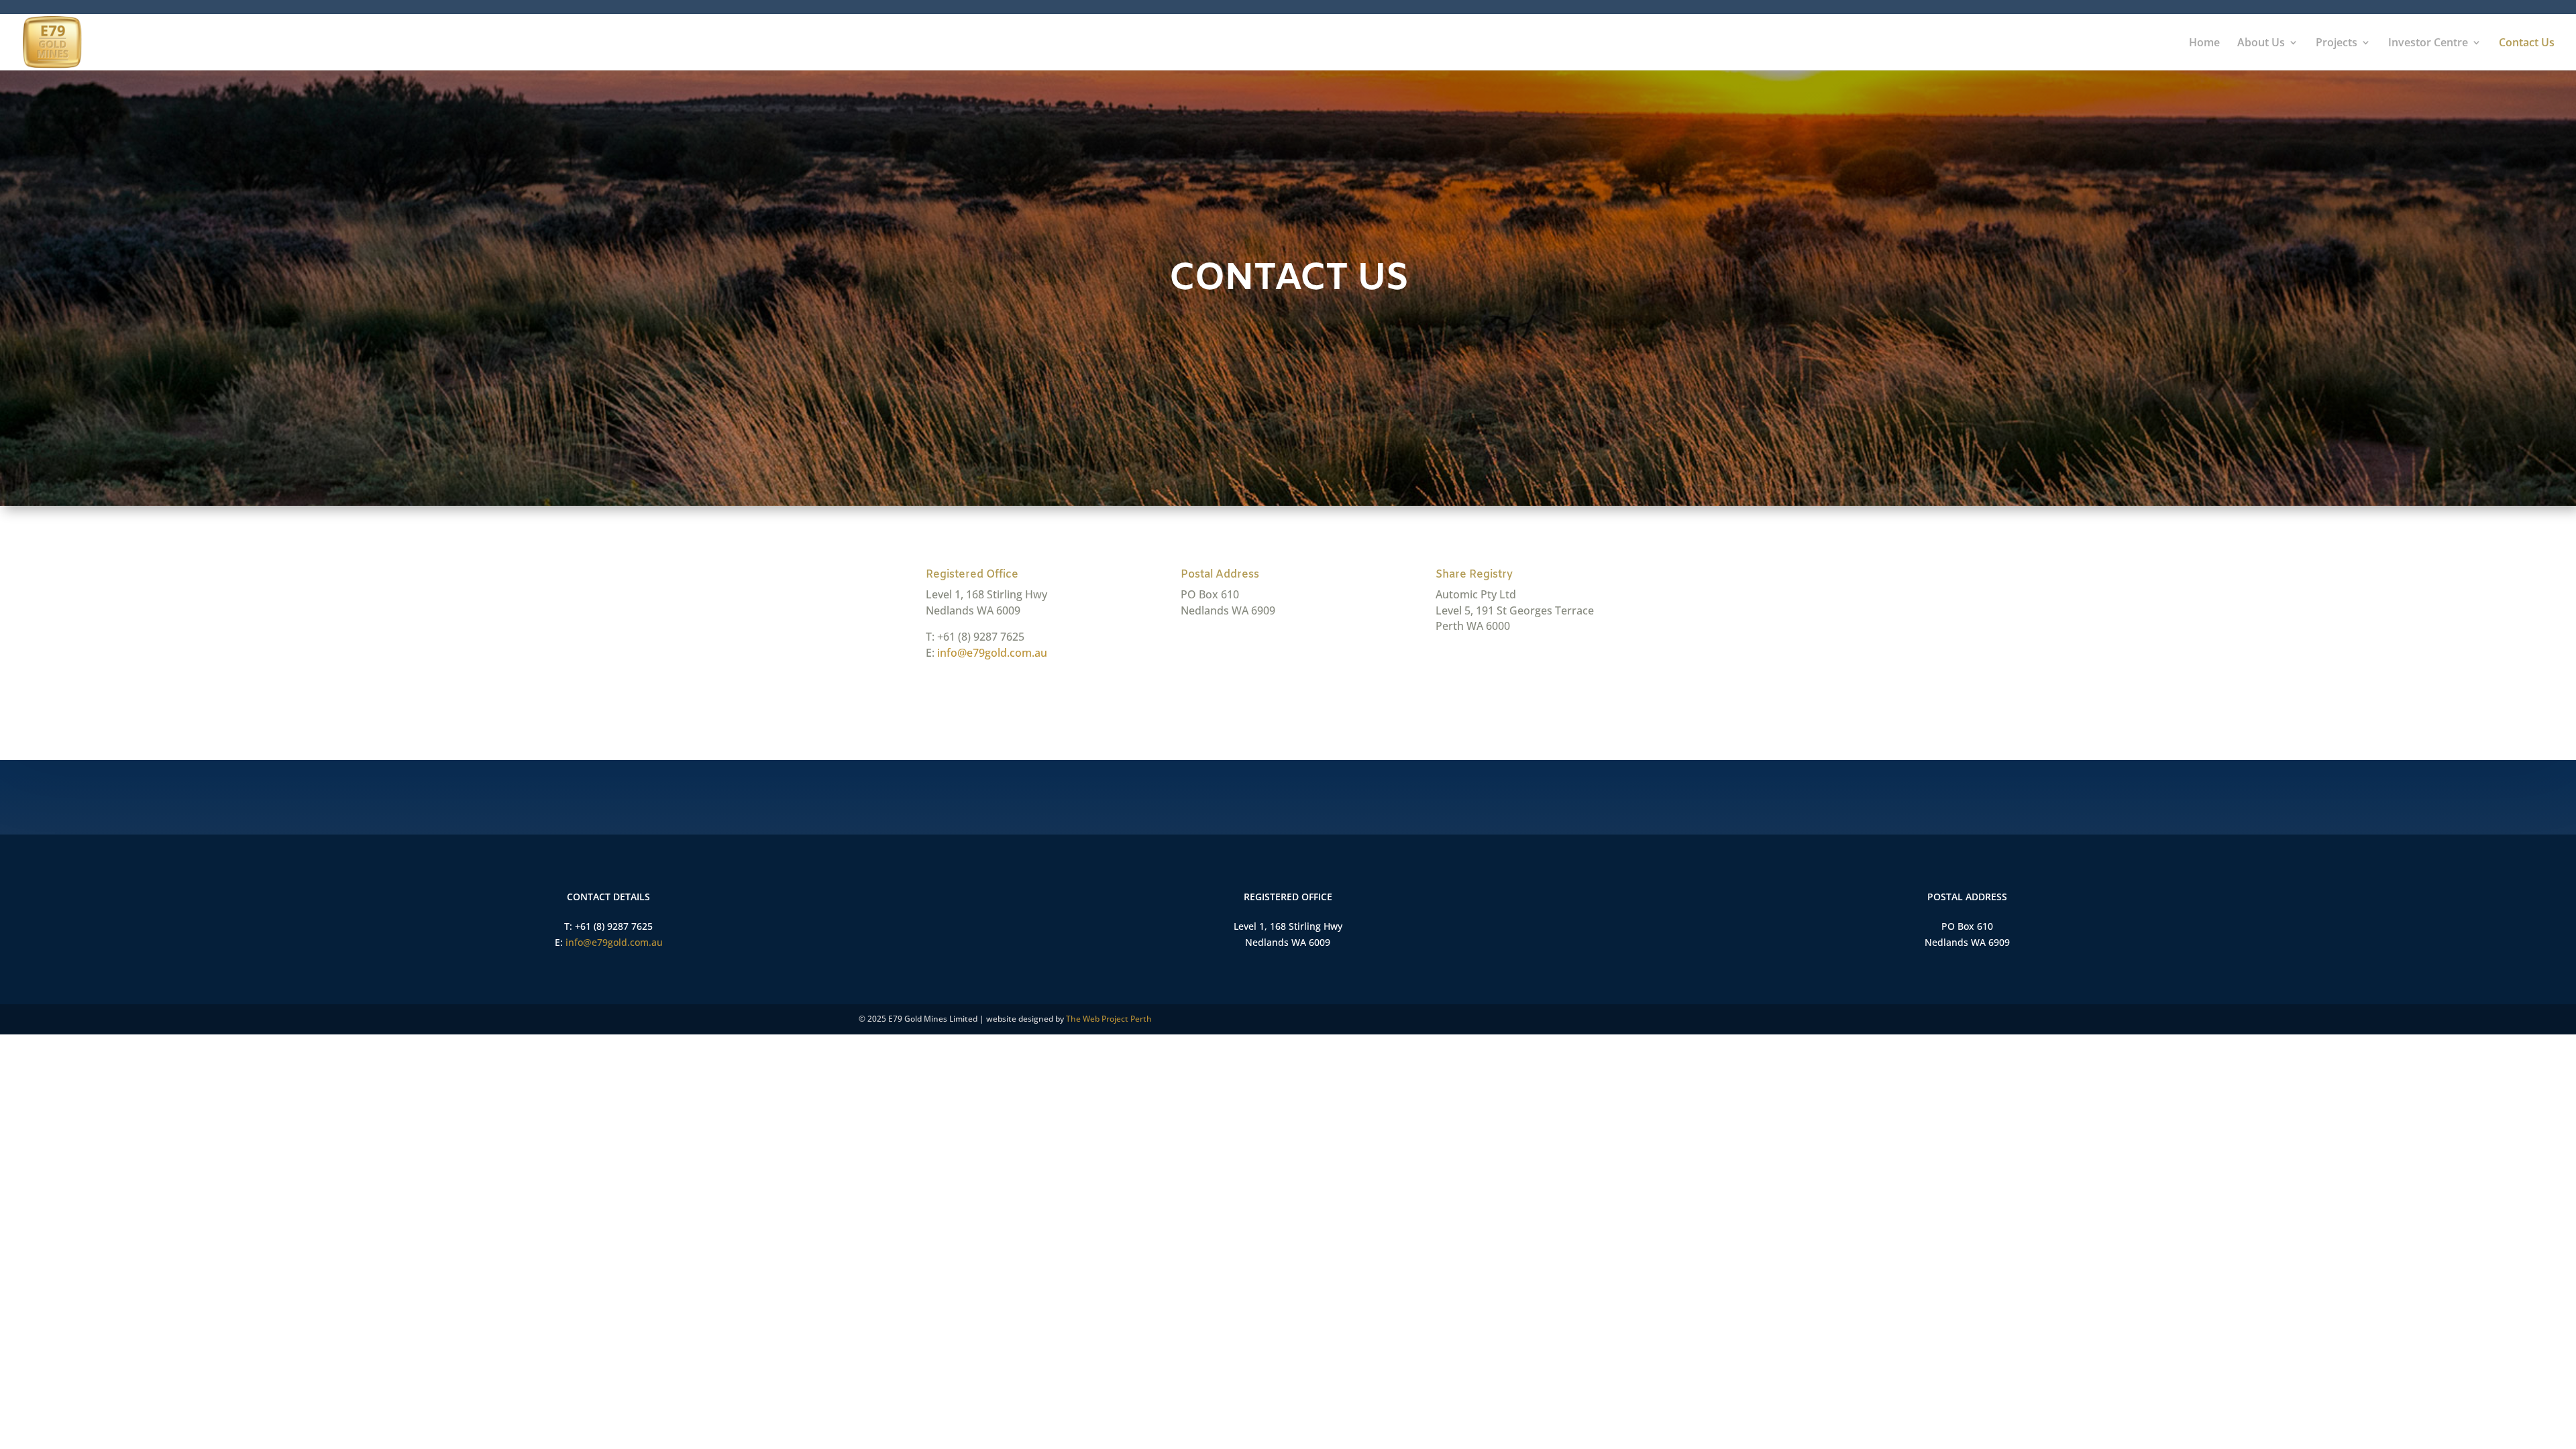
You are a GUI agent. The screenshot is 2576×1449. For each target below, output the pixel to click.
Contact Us (2527, 44)
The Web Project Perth (1109, 1019)
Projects (2337, 44)
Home (2204, 44)
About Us (2261, 44)
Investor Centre (2428, 44)
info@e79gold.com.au (992, 653)
